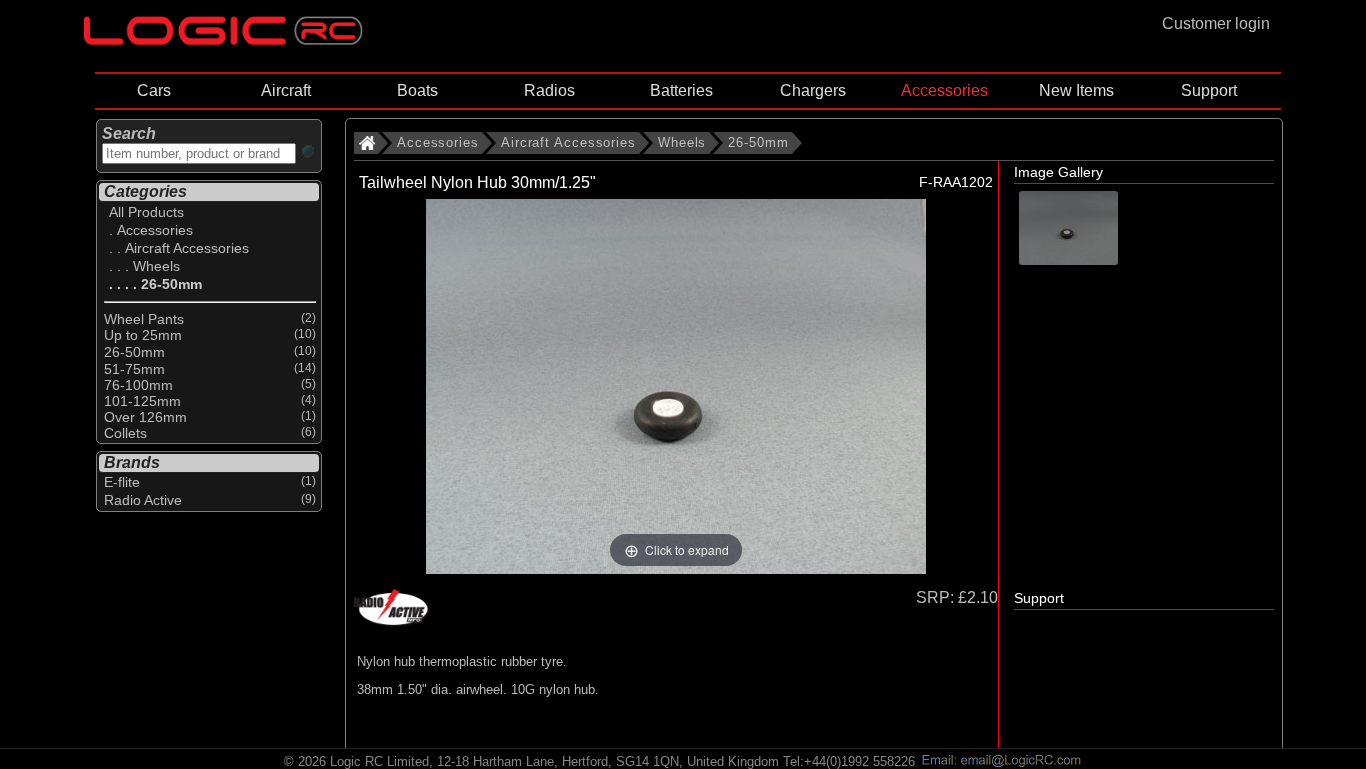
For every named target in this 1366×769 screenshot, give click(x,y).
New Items (1076, 90)
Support (1209, 90)
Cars (154, 90)
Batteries (681, 90)
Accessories (944, 90)
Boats (417, 90)
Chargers (813, 90)
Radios (549, 90)
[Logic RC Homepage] (223, 40)
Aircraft (286, 90)
